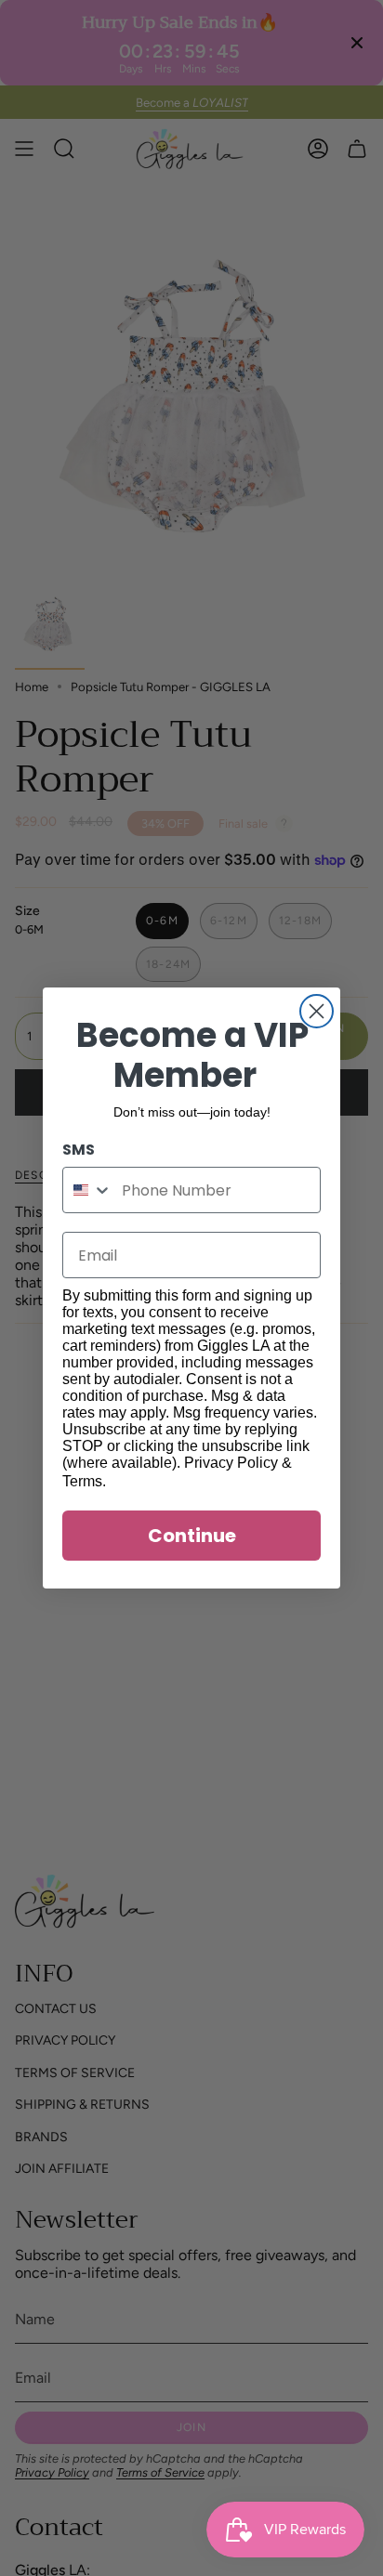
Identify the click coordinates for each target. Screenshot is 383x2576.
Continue (192, 1536)
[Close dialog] (317, 1011)
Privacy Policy (231, 1463)
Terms (82, 1481)
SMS (79, 1150)
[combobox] (88, 1190)
